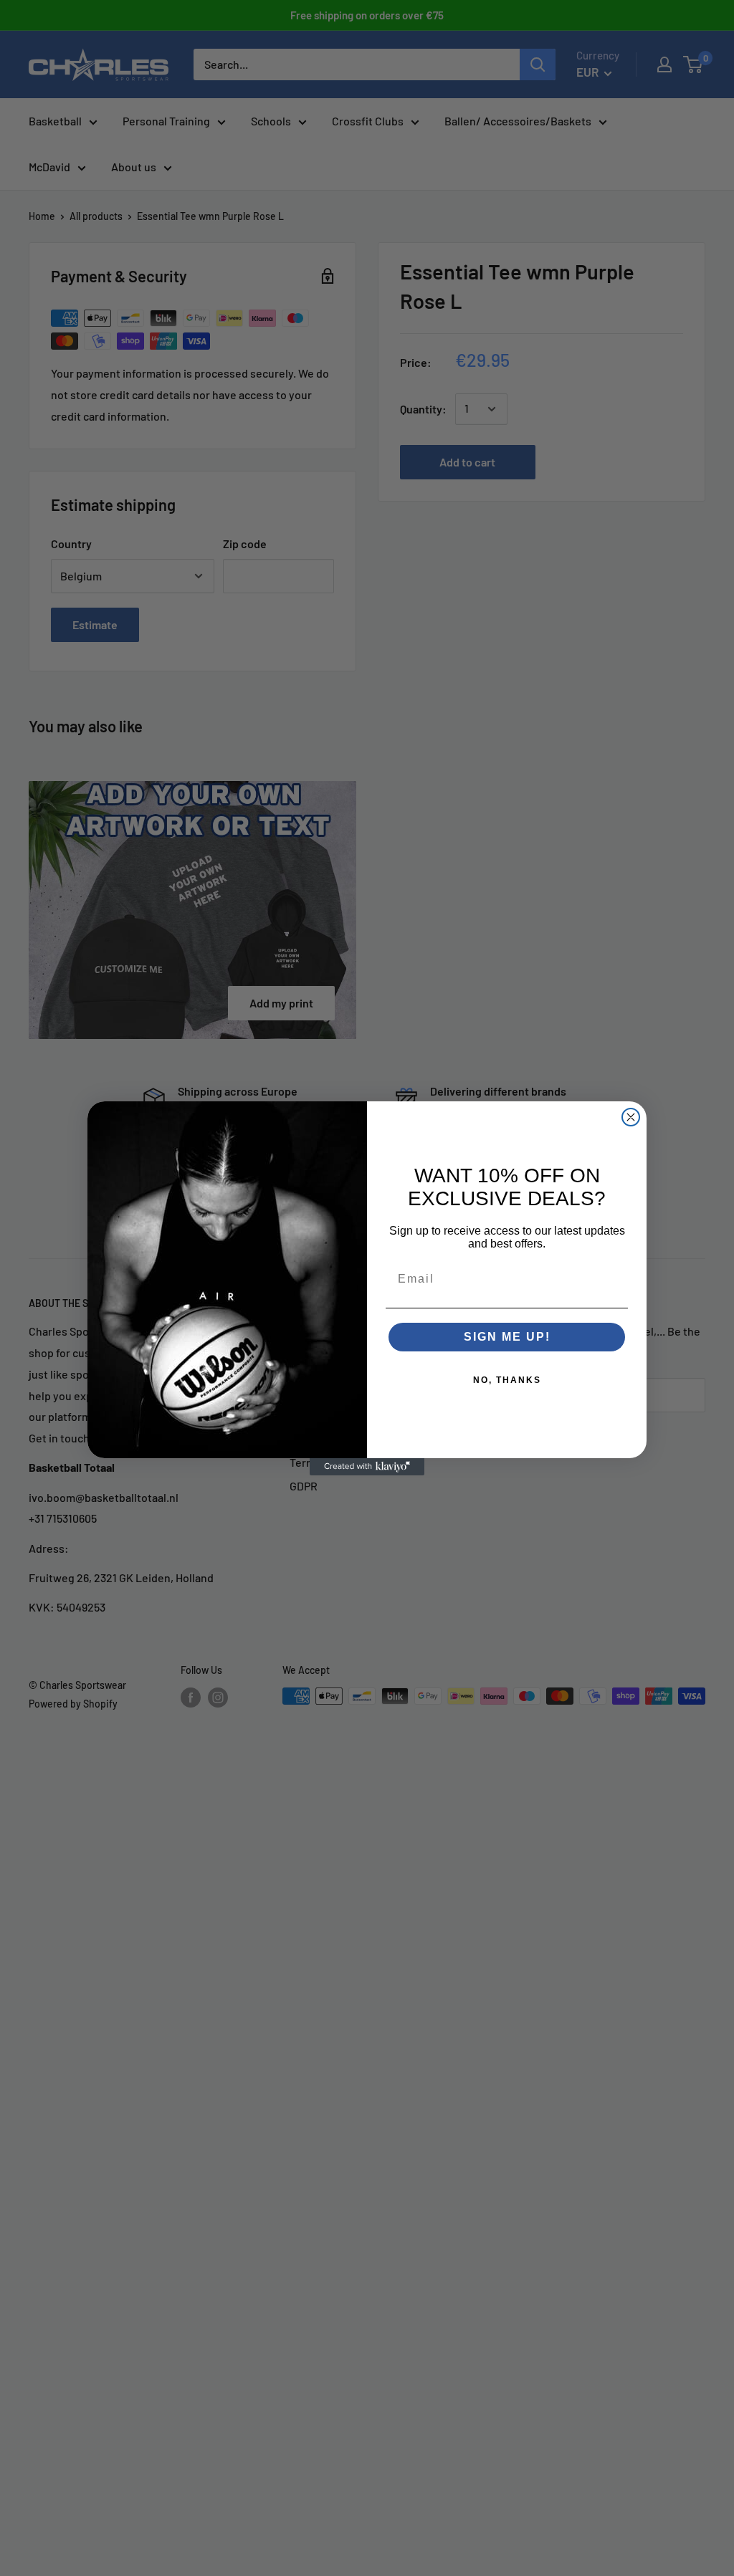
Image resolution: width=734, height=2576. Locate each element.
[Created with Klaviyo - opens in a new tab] (367, 1467)
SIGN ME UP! (507, 1337)
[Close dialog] (631, 1117)
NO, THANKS (507, 1380)
